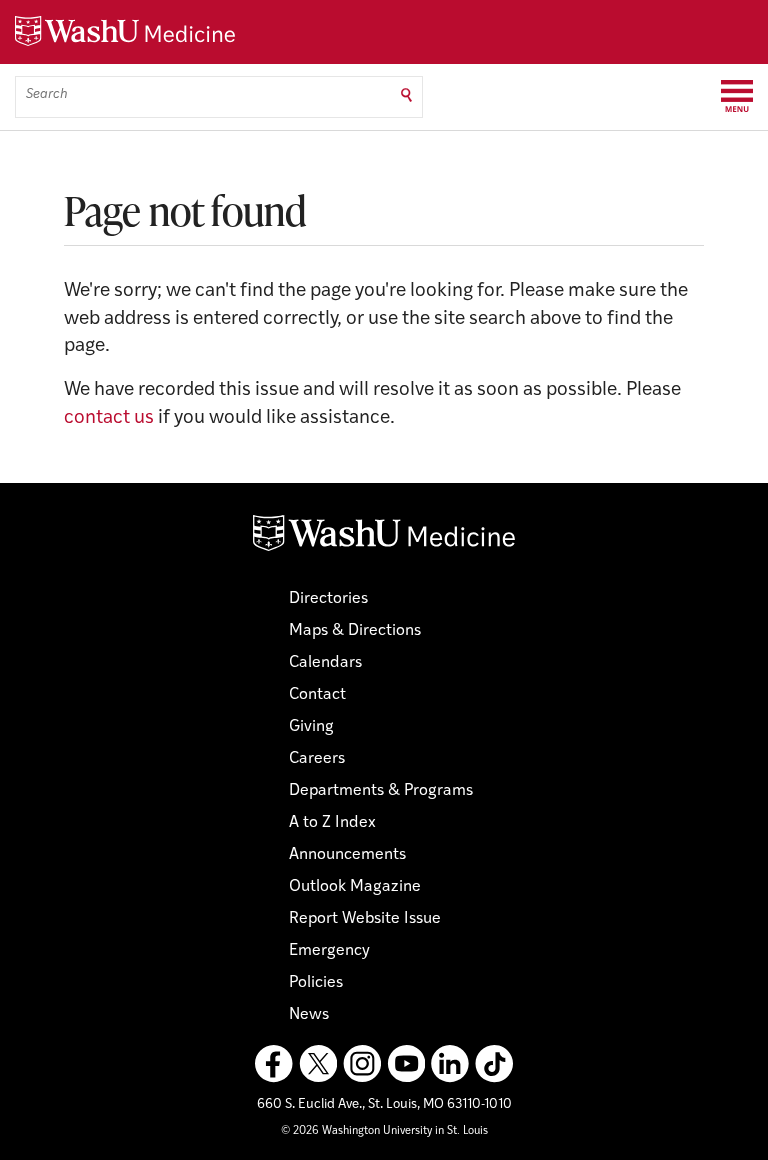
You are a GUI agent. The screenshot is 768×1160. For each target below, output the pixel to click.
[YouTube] (406, 1064)
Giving (311, 727)
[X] (318, 1064)
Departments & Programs (381, 791)
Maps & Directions (355, 631)
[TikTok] (494, 1064)
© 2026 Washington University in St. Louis (384, 1131)
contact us (109, 418)
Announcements (347, 855)
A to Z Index (332, 823)
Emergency (329, 951)
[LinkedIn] (450, 1064)
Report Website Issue (365, 919)
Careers (317, 759)
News (309, 1015)
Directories (328, 599)
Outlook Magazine (355, 887)
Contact (317, 695)
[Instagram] (362, 1064)
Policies (316, 983)
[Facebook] (274, 1064)
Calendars (325, 663)
